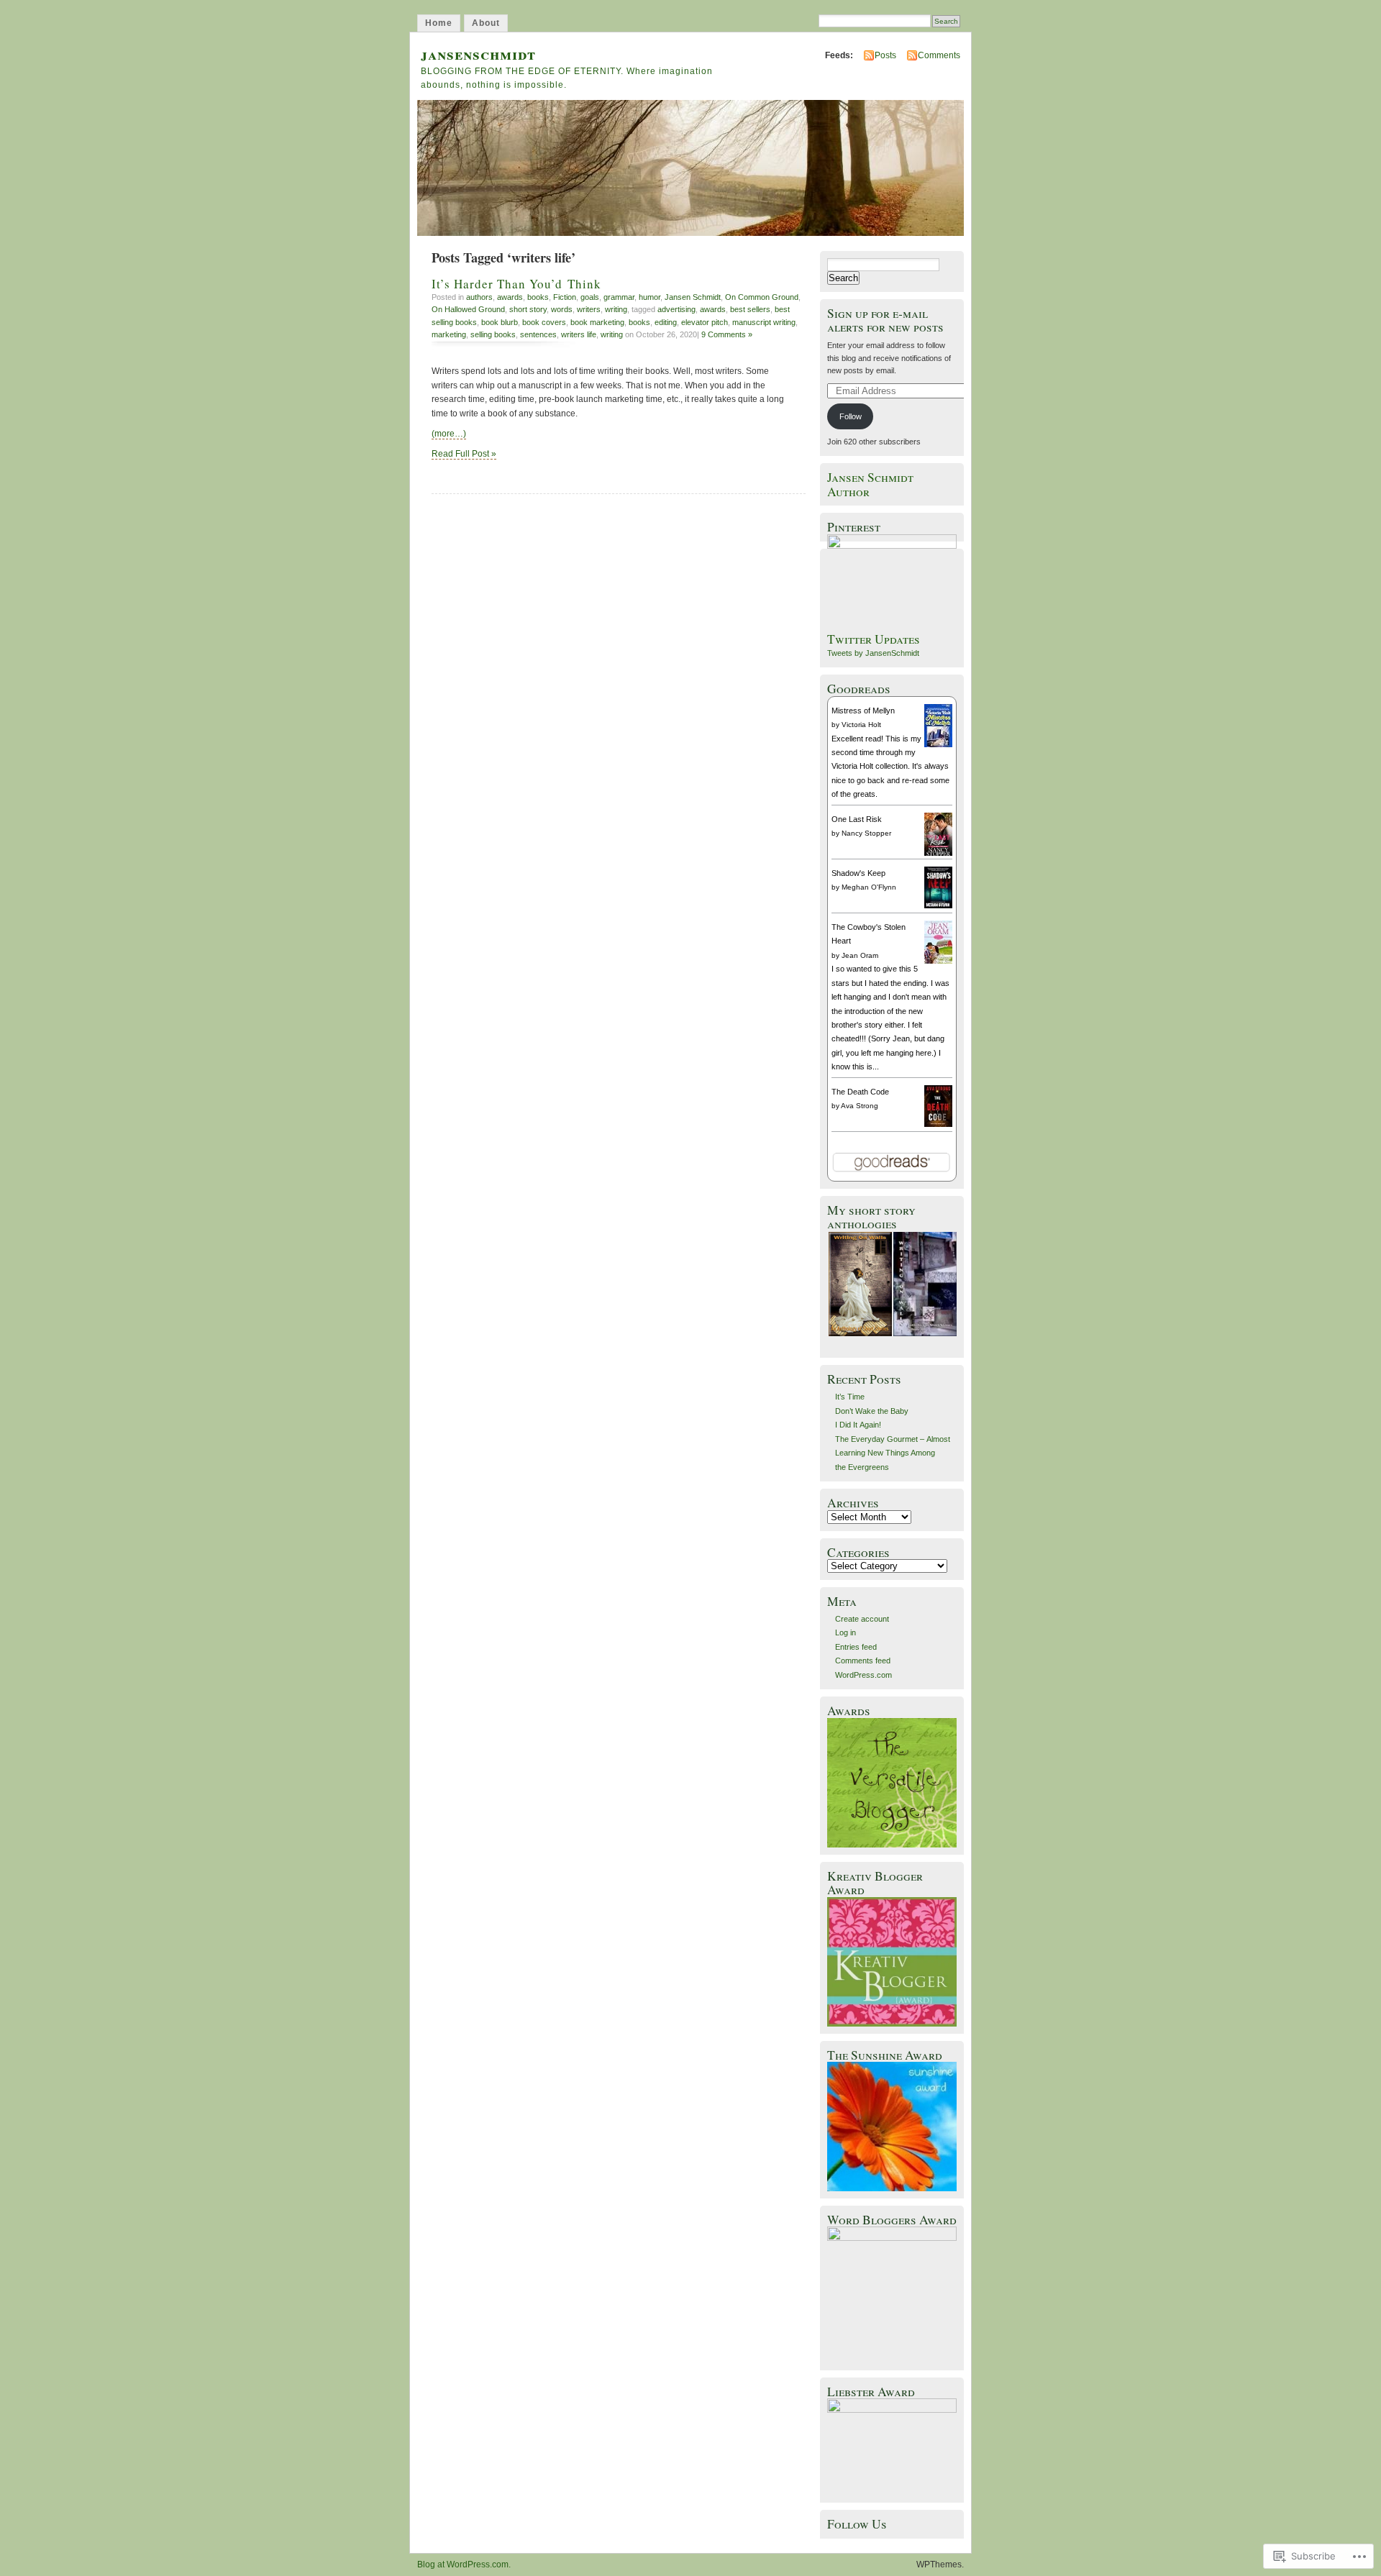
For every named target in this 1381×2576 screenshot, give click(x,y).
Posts (885, 55)
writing (616, 309)
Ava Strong (860, 1106)
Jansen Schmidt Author (870, 484)
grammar (619, 297)
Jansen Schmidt (693, 297)
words (562, 309)
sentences (538, 334)
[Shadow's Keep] (938, 905)
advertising (676, 309)
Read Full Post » (464, 454)
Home (439, 23)
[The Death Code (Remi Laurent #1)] (938, 1124)
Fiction (565, 297)
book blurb (500, 322)
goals (590, 297)
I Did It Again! (858, 1425)
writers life (579, 334)
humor (650, 297)
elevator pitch (705, 322)
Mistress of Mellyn (863, 711)
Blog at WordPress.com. (464, 2564)
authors (479, 297)
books (538, 297)
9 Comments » (727, 334)
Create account (862, 1619)
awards (510, 297)
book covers (544, 322)
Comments (939, 55)
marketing (449, 334)
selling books (493, 334)
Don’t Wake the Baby (872, 1411)
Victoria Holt (861, 725)
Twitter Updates (874, 639)
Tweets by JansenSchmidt (873, 653)
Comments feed (863, 1661)
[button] (860, 1284)
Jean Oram (860, 955)
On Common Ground (762, 297)
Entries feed (856, 1647)
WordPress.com (863, 1675)
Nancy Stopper (866, 833)
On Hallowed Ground (468, 309)
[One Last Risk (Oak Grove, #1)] (938, 854)
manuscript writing (764, 322)
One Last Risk (857, 819)
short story (528, 309)
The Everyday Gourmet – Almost (893, 1439)
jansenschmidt (478, 54)
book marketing (597, 322)
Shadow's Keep (858, 873)
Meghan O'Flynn (869, 887)
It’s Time (850, 1397)
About (486, 23)
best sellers (750, 309)
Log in (846, 1632)
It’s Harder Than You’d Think (516, 284)
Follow (851, 416)
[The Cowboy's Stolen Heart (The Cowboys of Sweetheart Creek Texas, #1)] (938, 962)
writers (589, 309)
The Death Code (860, 1092)
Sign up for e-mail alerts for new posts (885, 320)
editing (666, 322)
